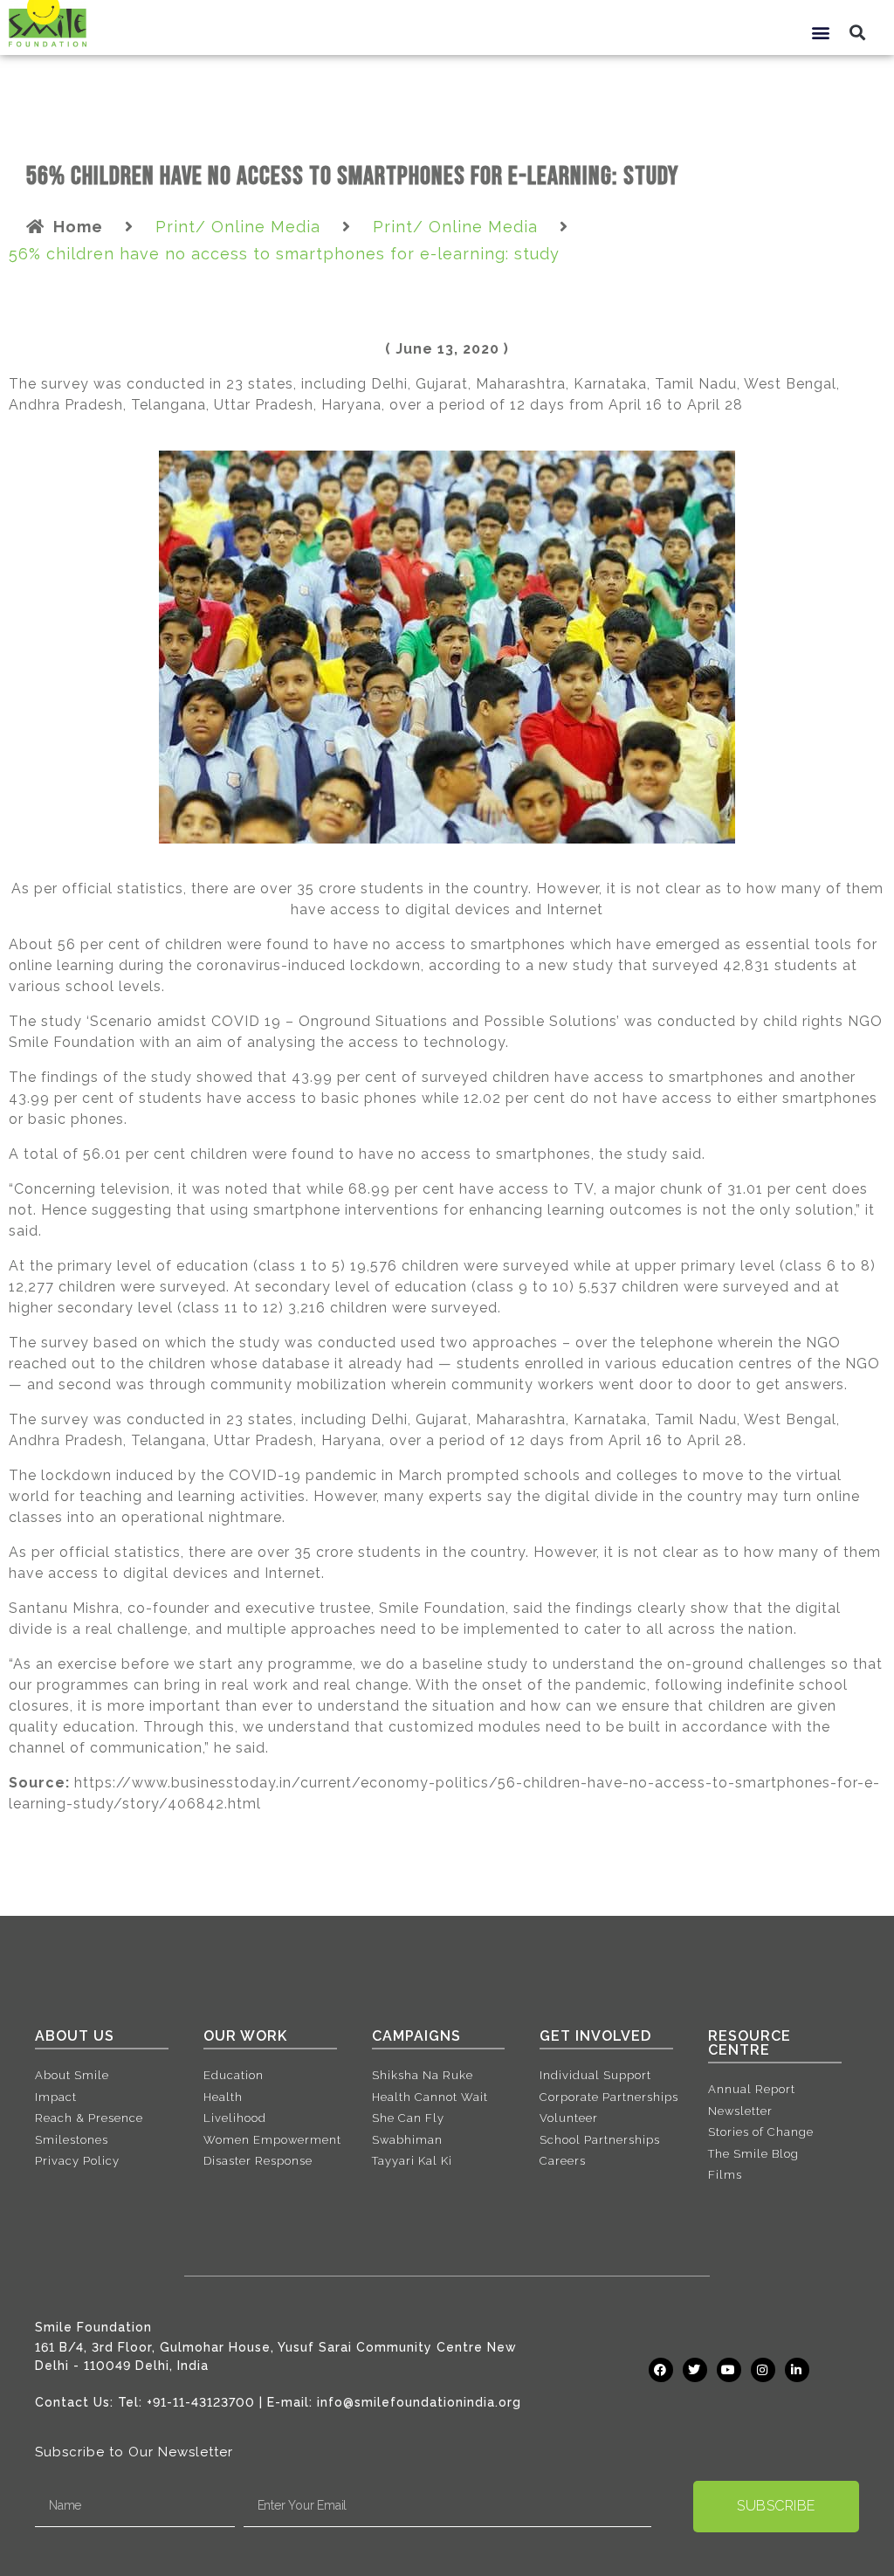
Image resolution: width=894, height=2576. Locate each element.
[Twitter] (695, 2370)
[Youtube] (729, 2370)
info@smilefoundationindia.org (419, 2402)
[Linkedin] (797, 2370)
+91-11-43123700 (201, 2402)
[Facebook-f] (661, 2370)
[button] (821, 32)
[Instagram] (763, 2370)
